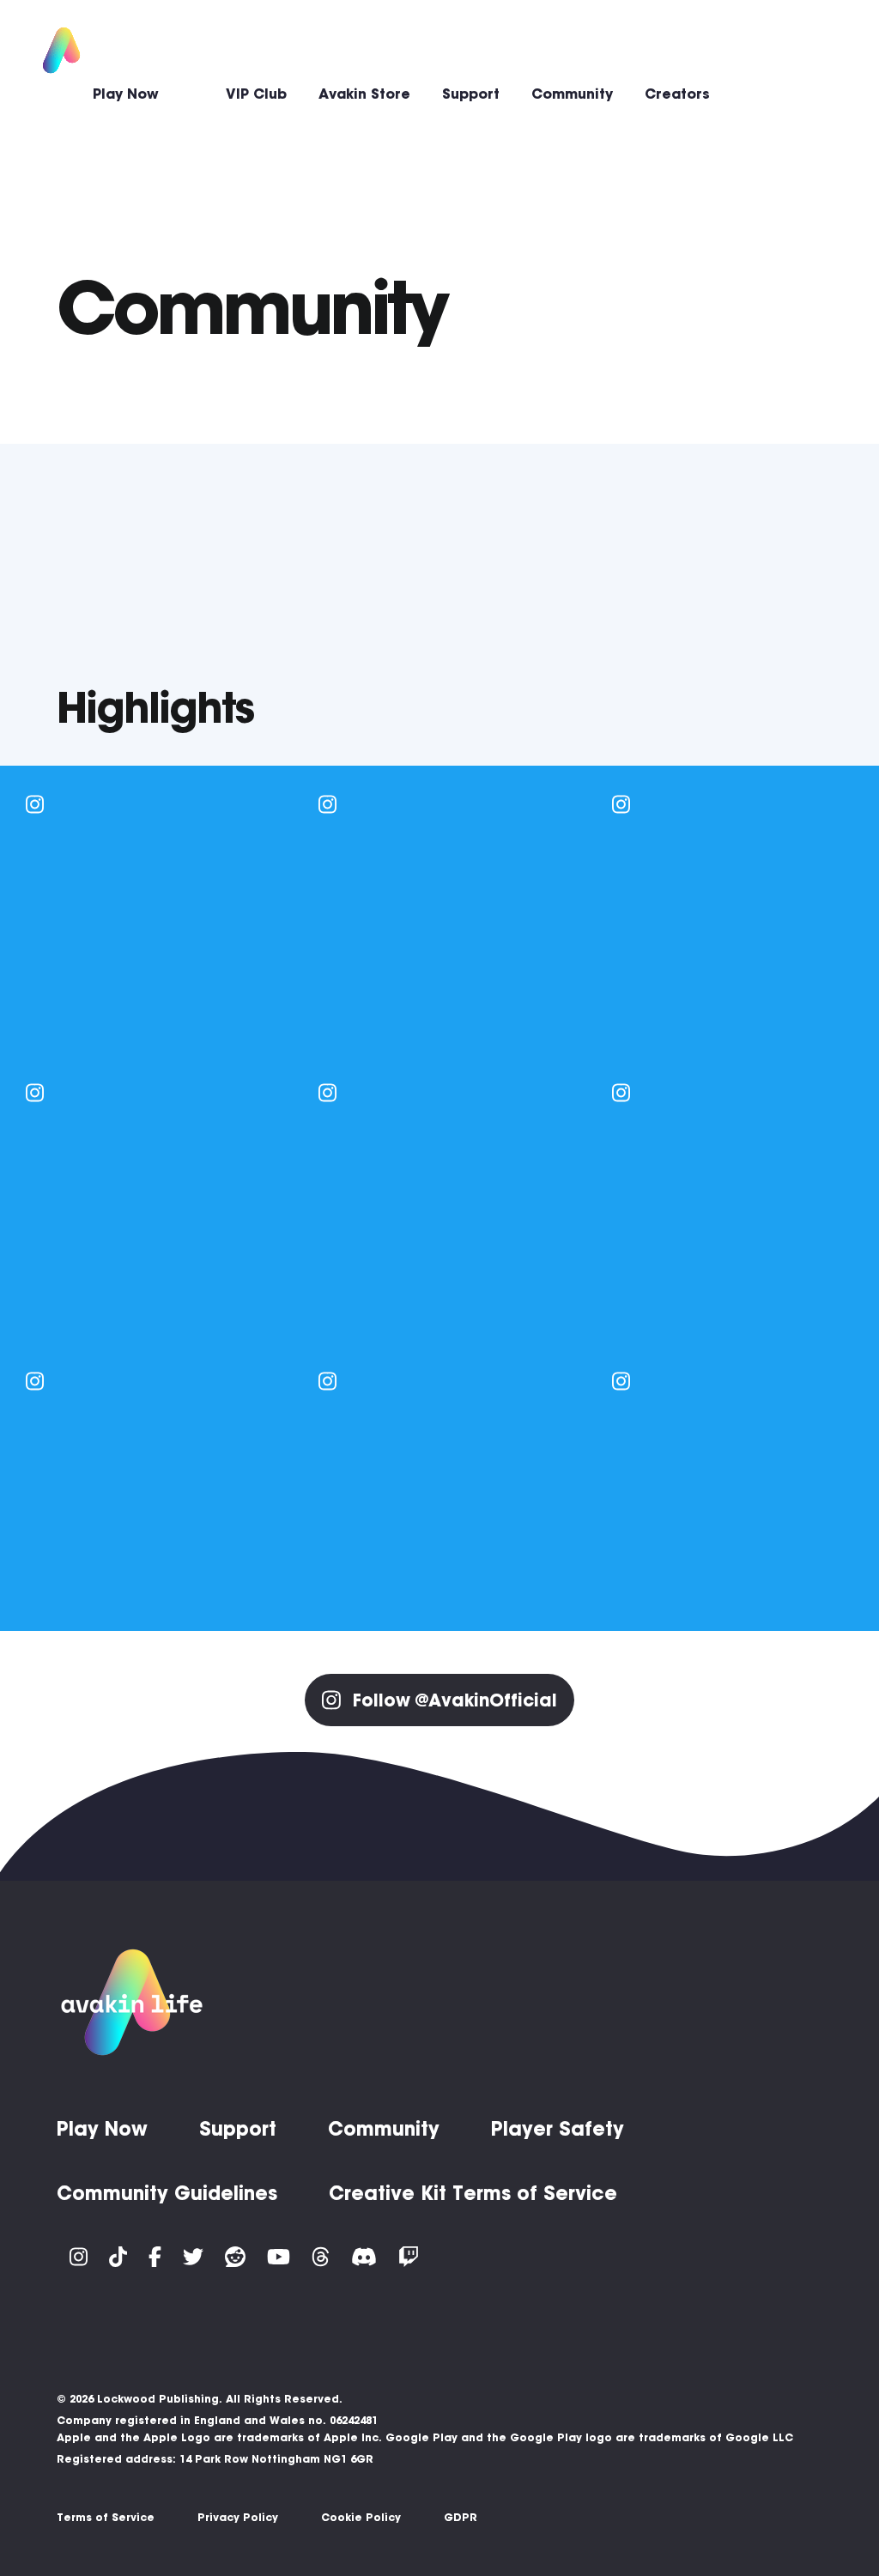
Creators (677, 94)
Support (471, 94)
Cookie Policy (361, 2517)
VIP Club (256, 94)
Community (572, 94)
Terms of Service (106, 2517)
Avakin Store (364, 94)
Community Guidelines (167, 2193)
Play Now (126, 94)
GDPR (461, 2517)
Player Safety (558, 2129)
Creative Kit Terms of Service (473, 2193)
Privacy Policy (238, 2517)
